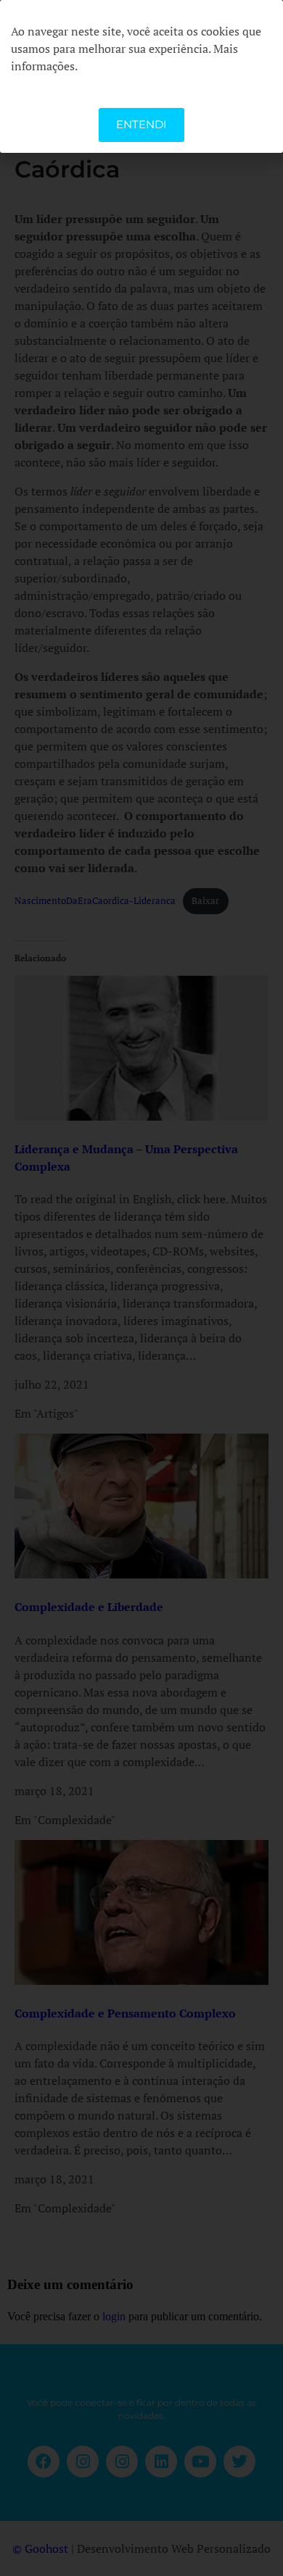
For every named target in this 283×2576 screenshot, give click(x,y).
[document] (141, 1288)
